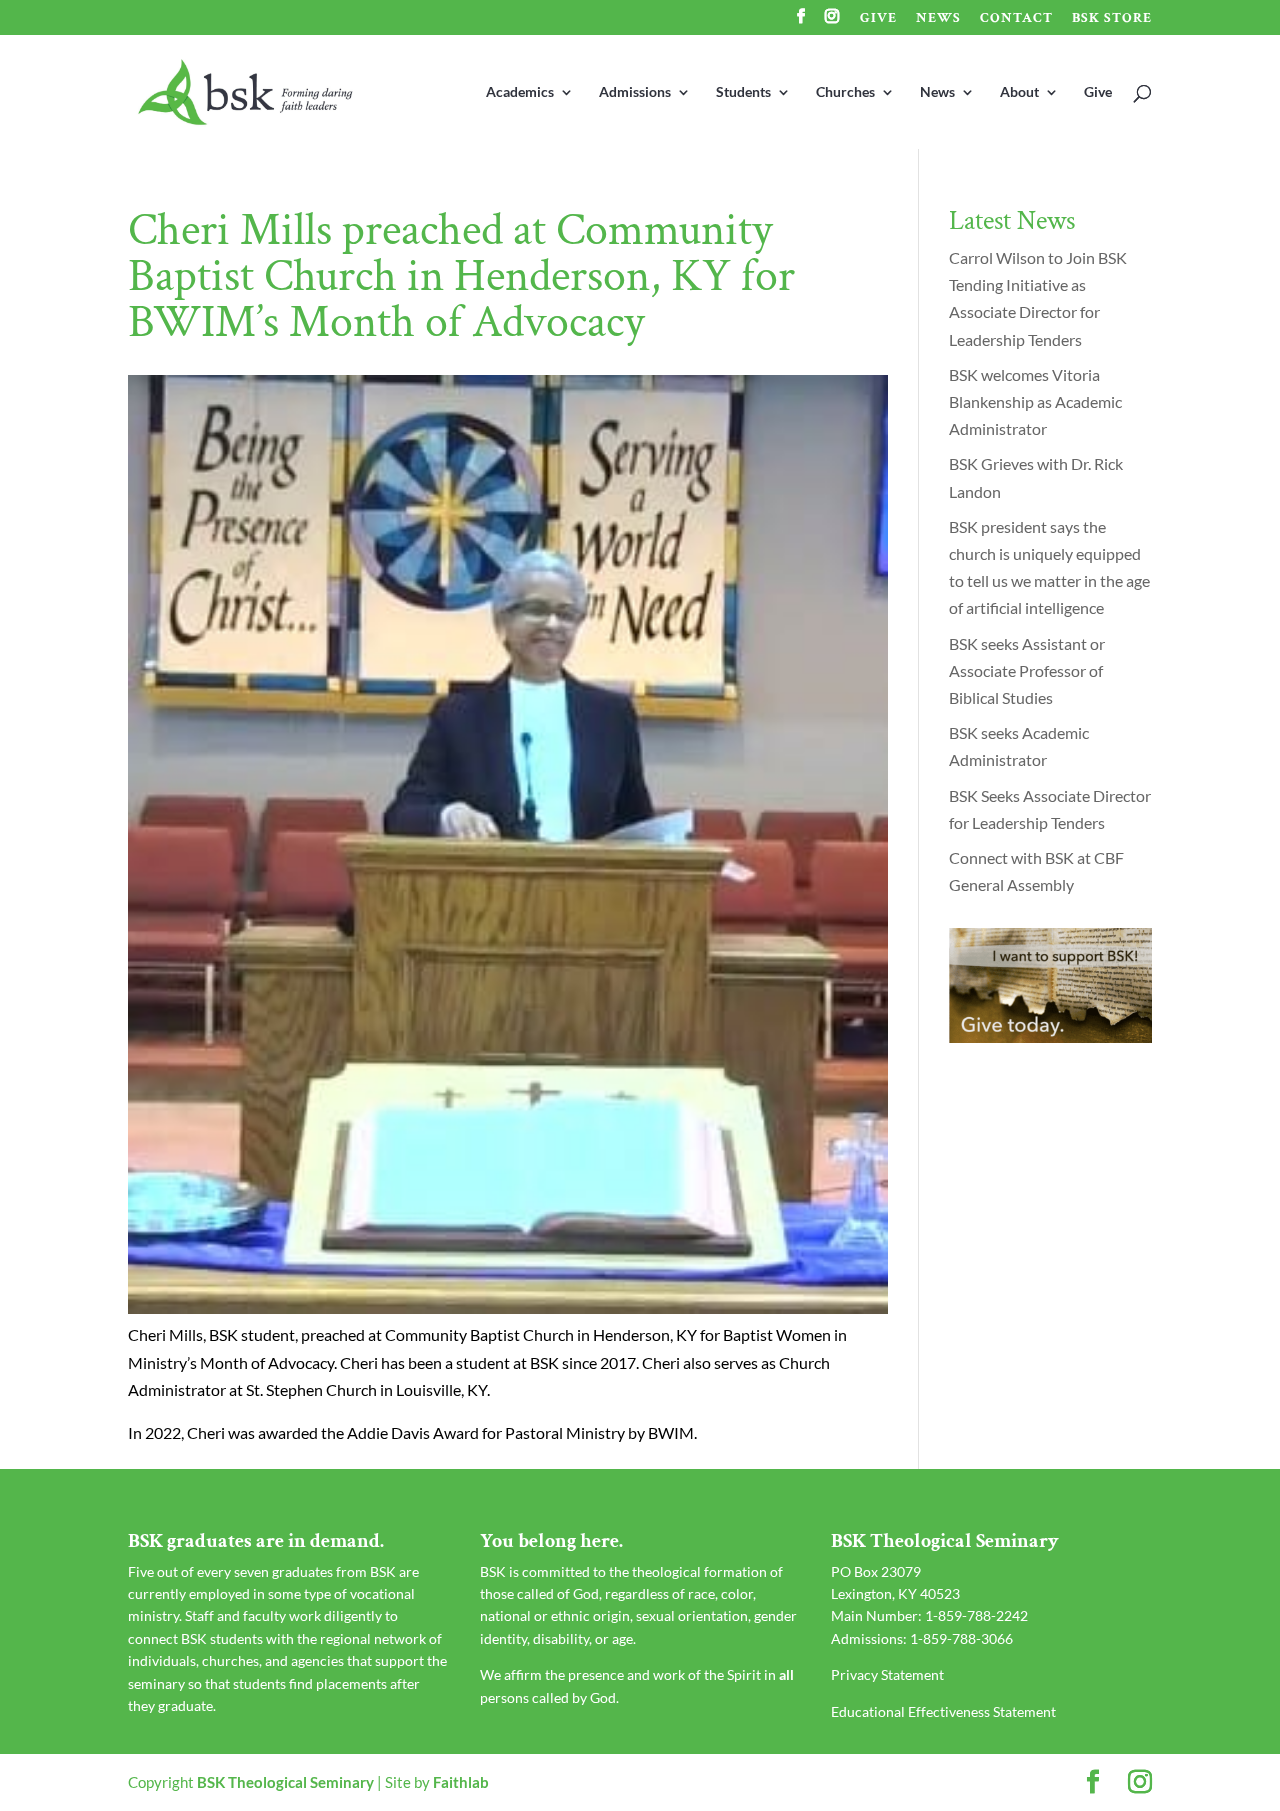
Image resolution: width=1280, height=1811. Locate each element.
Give (878, 19)
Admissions (635, 92)
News (938, 19)
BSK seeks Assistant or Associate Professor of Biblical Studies (1027, 670)
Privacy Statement (887, 1674)
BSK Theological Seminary (285, 1782)
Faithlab (461, 1782)
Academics (520, 92)
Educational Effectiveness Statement (943, 1711)
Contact (1016, 19)
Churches (845, 92)
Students (743, 92)
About (1019, 92)
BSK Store (1112, 19)
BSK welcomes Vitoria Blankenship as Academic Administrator (1035, 401)
